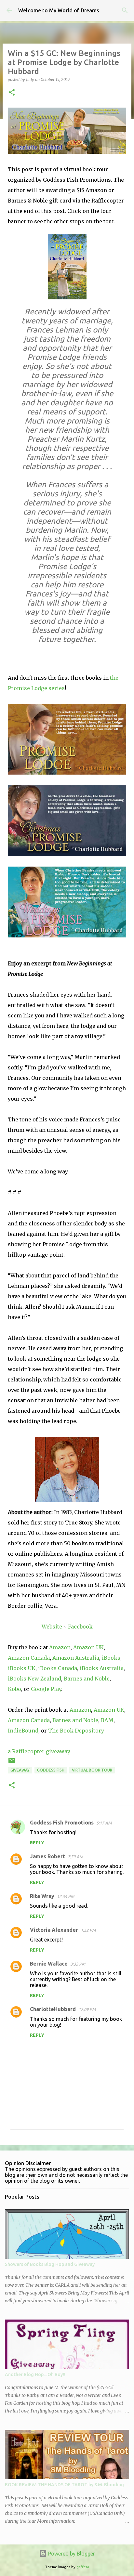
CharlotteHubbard (53, 2009)
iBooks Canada (58, 1668)
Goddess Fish (51, 1770)
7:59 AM (75, 1857)
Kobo (14, 1689)
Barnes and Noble (87, 1679)
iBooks (111, 1658)
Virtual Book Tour (92, 1770)
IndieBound (23, 1731)
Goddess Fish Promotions (62, 1823)
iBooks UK (22, 1668)
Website (52, 1627)
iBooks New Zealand (34, 1679)
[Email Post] (12, 1763)
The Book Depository (76, 1731)
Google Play (46, 1689)
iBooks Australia (102, 1668)
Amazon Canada (29, 1658)
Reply (37, 1843)
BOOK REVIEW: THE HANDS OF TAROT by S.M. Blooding (64, 2485)
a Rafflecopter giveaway (39, 1751)
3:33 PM (78, 1964)
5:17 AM (104, 1823)
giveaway (20, 1770)
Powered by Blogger (71, 2554)
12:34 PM (66, 1896)
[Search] (125, 10)
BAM (107, 1720)
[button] (12, 93)
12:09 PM (87, 2009)
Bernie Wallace (49, 1964)
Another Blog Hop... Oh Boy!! (35, 2374)
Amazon (60, 1647)
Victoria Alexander (54, 1930)
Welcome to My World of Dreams (59, 10)
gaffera (83, 2567)
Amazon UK (88, 1647)
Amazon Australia (76, 1658)
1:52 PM (88, 1930)
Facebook (80, 1627)
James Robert (47, 1856)
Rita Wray (42, 1896)
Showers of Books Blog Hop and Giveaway (50, 2264)
